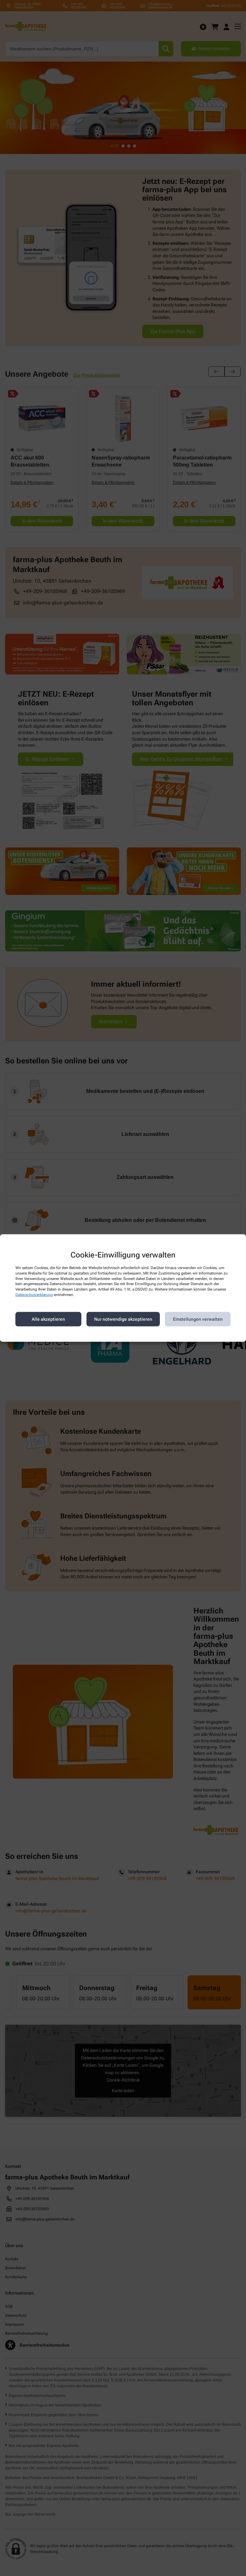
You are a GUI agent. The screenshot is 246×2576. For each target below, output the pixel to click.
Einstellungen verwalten (198, 1319)
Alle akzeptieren (48, 1319)
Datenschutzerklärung (34, 1295)
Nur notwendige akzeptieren (123, 1319)
